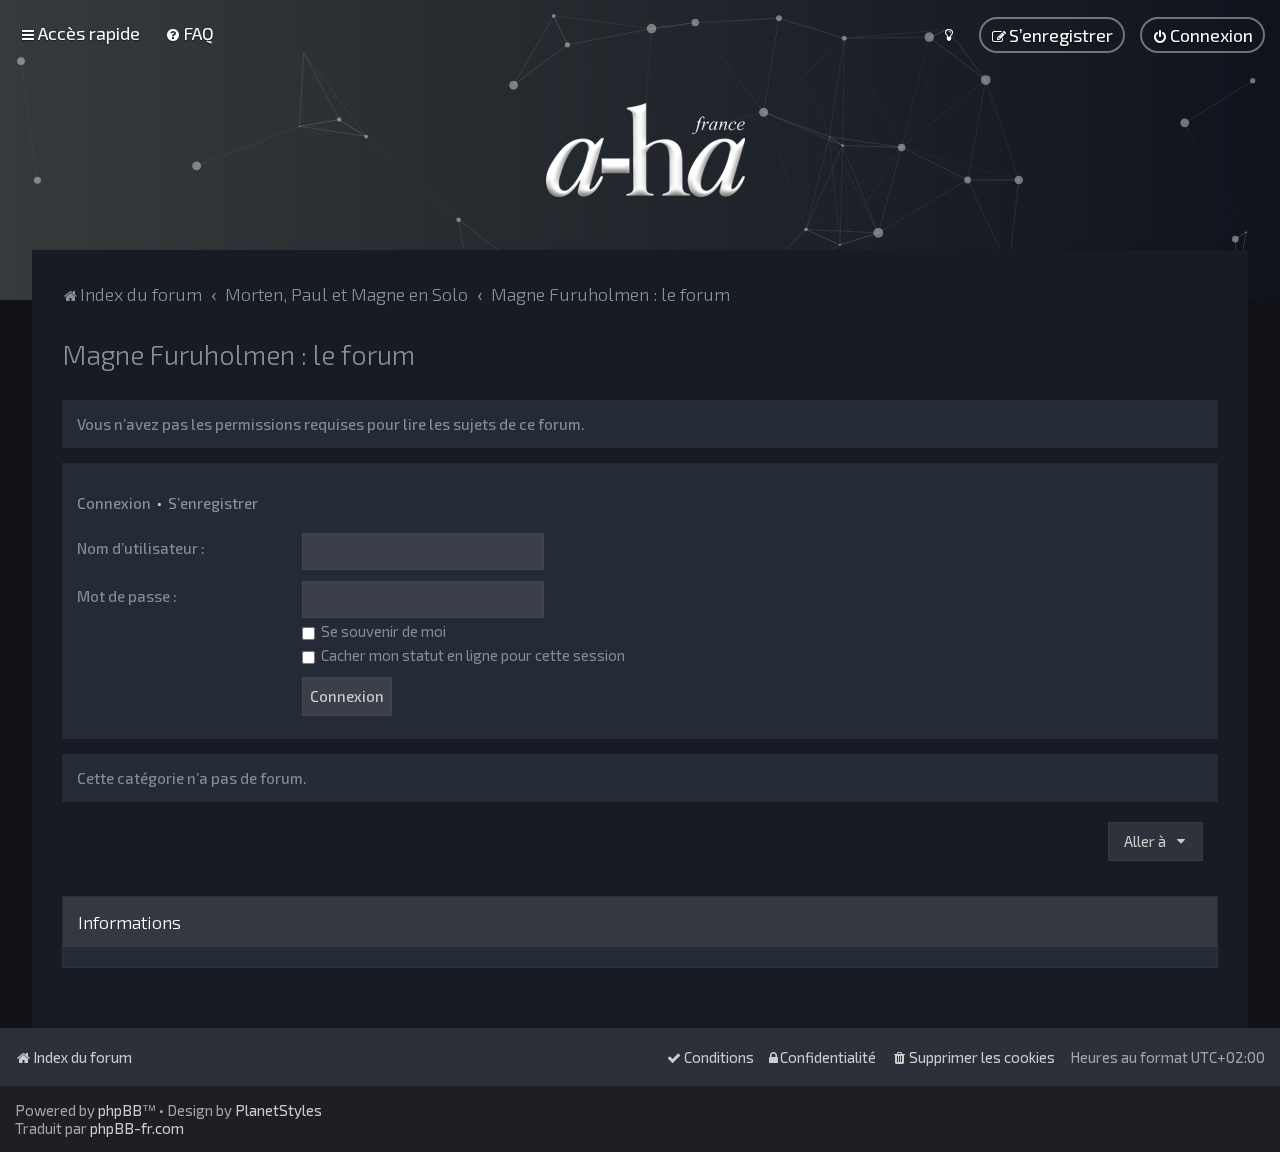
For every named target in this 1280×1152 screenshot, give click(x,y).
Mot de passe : (127, 596)
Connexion (114, 503)
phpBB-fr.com (137, 1128)
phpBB (120, 1110)
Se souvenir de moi (382, 631)
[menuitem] (189, 33)
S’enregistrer (213, 503)
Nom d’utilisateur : (141, 548)
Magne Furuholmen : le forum (238, 354)
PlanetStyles (278, 1110)
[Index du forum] (640, 150)
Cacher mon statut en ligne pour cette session (471, 655)
